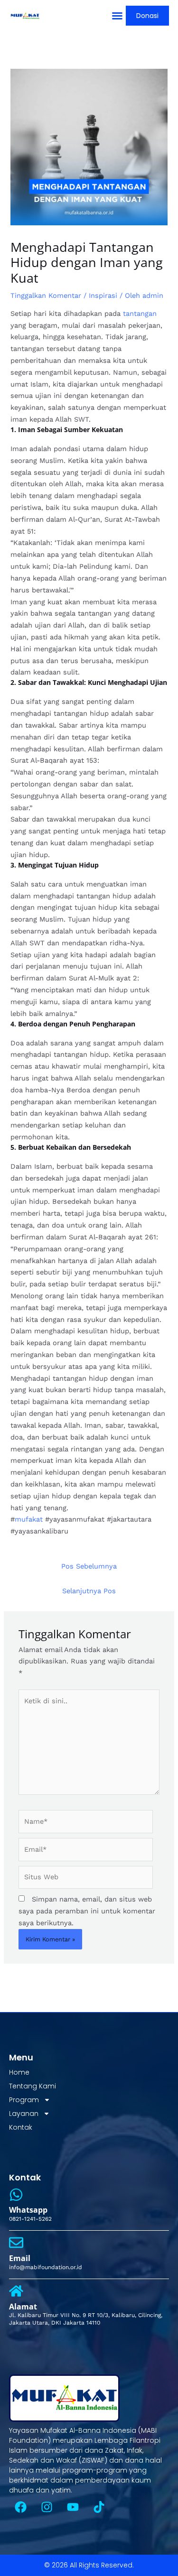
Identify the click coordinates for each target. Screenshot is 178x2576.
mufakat (29, 1519)
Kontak (21, 2127)
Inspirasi (103, 295)
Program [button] (24, 2100)
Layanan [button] (24, 2114)
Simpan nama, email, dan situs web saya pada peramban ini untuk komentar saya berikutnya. (87, 1911)
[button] (117, 16)
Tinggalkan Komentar (46, 295)
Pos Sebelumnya (89, 1566)
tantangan (140, 314)
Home (19, 2072)
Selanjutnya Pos (89, 1591)
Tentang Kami (33, 2086)
